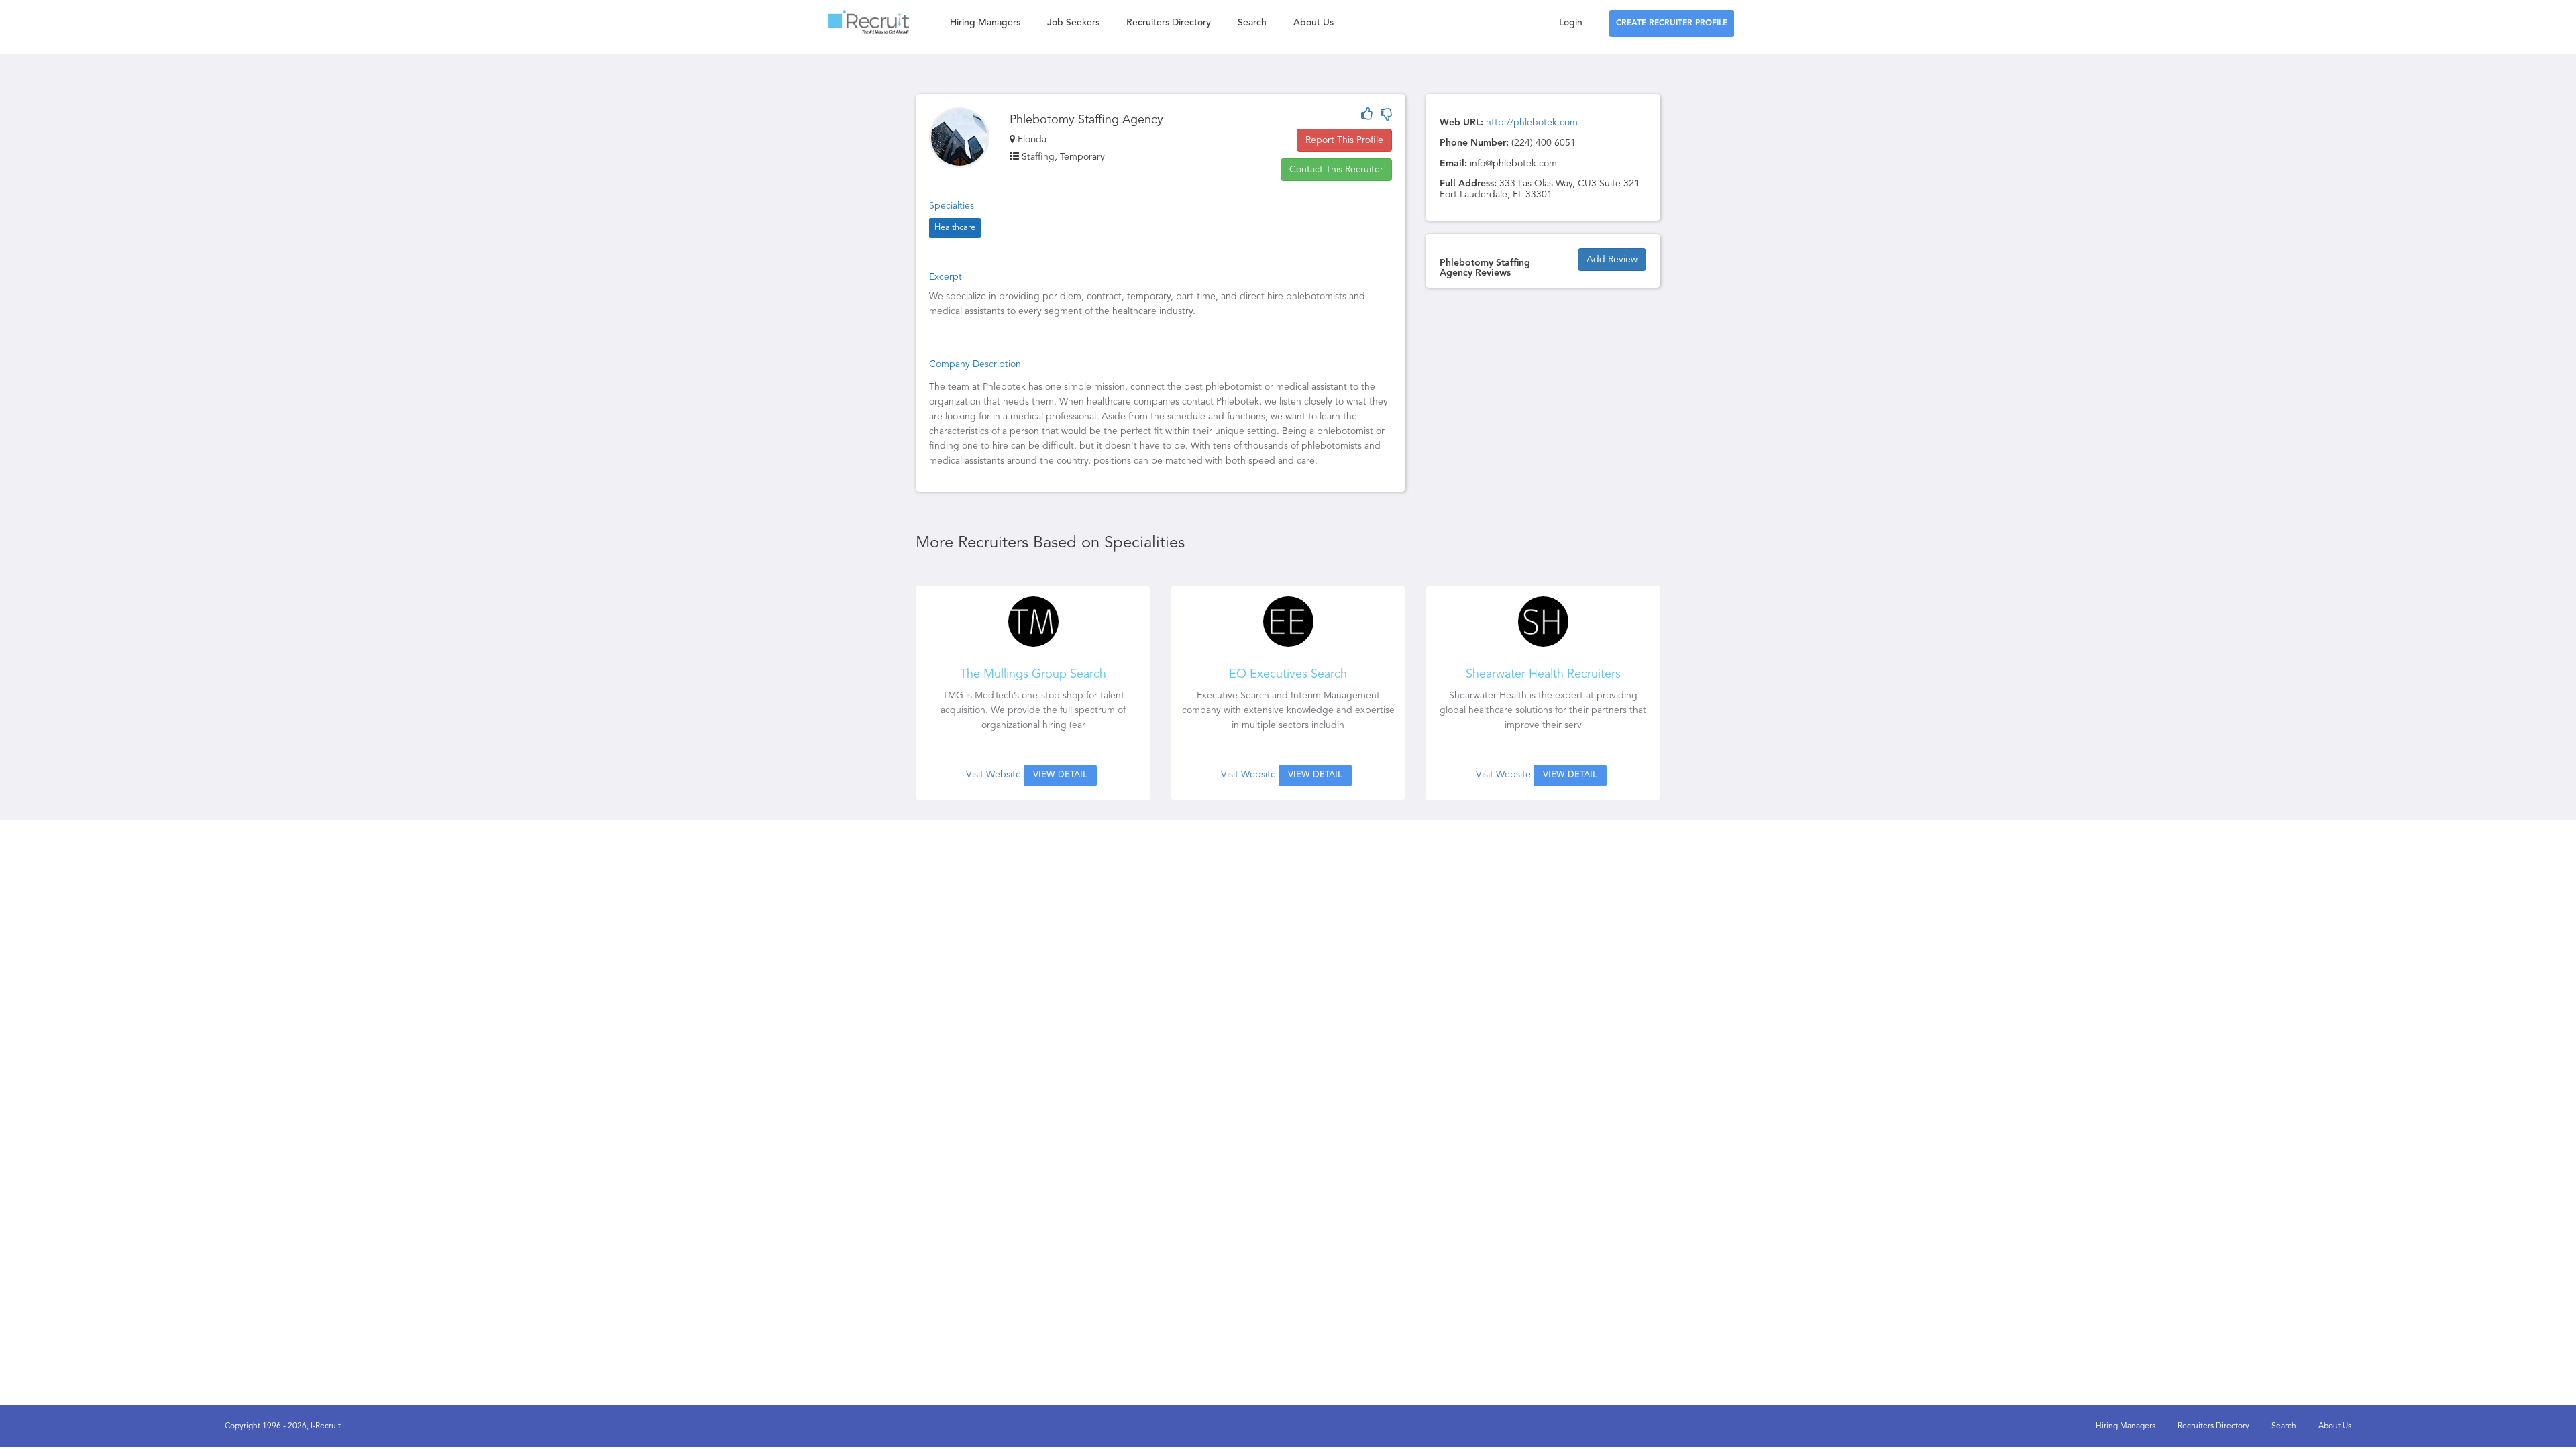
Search (1252, 23)
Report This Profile (1344, 140)
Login (1571, 23)
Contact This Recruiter (1336, 170)
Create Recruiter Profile (1672, 23)
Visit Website (994, 775)
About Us (1313, 23)
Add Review (1612, 260)
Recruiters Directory (1169, 23)
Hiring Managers (985, 23)
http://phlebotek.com (1532, 123)
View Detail (1060, 775)
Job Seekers (1073, 23)
